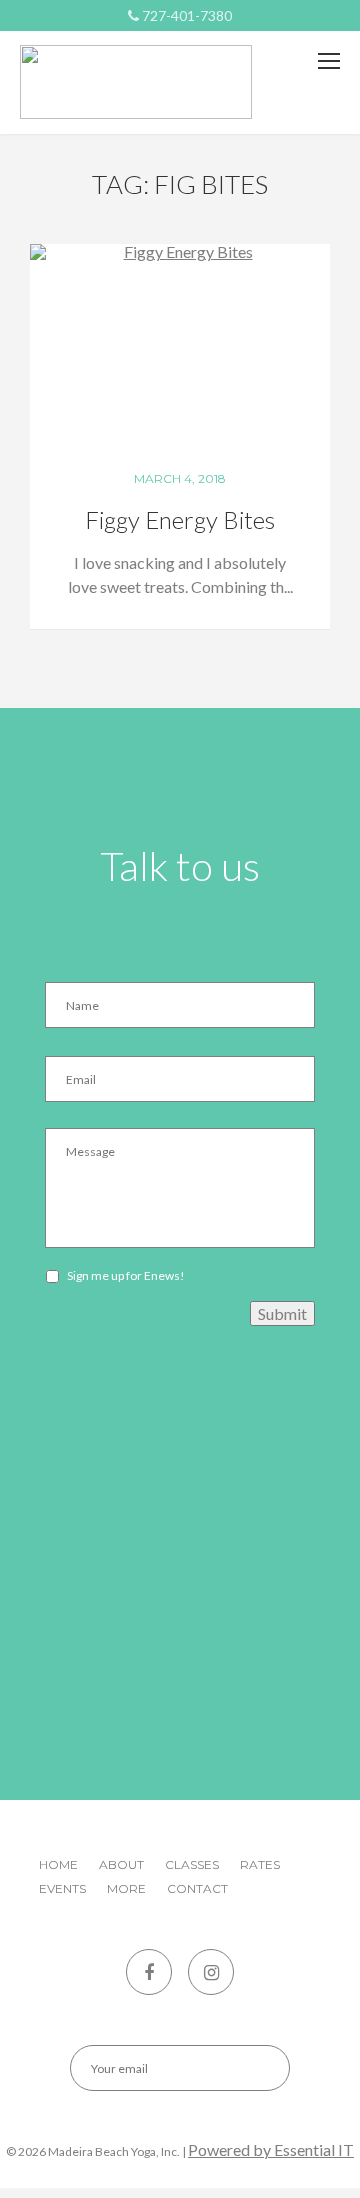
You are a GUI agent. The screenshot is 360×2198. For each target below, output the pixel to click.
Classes (192, 1864)
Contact (197, 1888)
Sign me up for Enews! (126, 1275)
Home (58, 1864)
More (126, 1888)
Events (62, 1888)
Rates (260, 1864)
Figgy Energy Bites (180, 519)
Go (257, 2068)
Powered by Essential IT (271, 2149)
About (121, 1864)
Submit (282, 1313)
